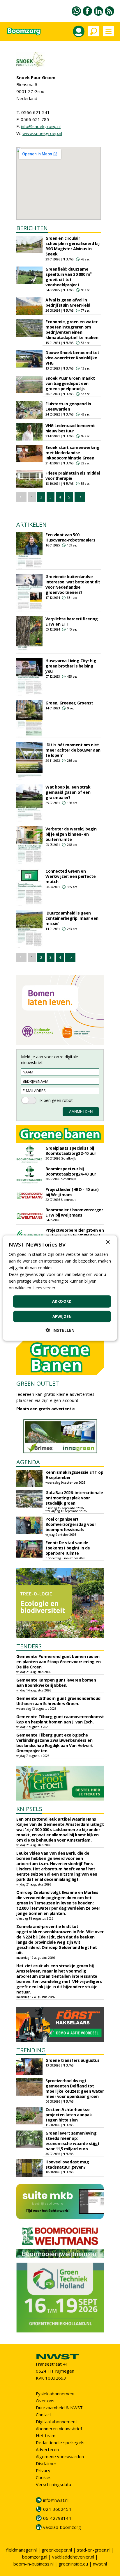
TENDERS (29, 1646)
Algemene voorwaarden (60, 2456)
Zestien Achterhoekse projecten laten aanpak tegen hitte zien (69, 2115)
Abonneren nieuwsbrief (59, 2428)
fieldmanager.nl (21, 2550)
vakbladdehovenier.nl (73, 2557)
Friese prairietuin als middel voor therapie (73, 476)
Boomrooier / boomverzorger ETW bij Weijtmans (74, 1212)
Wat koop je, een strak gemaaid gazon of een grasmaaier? (68, 792)
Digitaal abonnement (57, 2421)
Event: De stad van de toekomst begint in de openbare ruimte (68, 1548)
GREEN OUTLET (38, 1383)
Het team (46, 2435)
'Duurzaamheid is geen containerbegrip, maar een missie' (72, 918)
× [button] (108, 1242)
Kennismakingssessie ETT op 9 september (74, 1475)
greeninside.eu (73, 2564)
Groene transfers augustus (73, 2060)
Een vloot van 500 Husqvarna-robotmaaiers (70, 537)
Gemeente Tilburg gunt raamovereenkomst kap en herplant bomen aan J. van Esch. (60, 1719)
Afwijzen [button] (62, 1316)
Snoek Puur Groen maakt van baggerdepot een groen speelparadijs (70, 383)
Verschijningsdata (53, 2484)
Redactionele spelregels (60, 2442)
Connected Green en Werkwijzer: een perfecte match (70, 876)
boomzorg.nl (35, 2557)
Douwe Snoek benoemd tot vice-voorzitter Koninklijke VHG (72, 358)
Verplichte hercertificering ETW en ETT (72, 621)
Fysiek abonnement (55, 2394)
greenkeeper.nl (57, 2550)
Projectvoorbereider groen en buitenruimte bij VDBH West (75, 1233)
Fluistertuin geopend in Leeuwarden (68, 406)
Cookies (44, 2477)
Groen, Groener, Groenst (69, 703)
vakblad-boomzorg (62, 2527)
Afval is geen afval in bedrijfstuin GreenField (68, 302)
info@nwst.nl (56, 2500)
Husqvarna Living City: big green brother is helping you (71, 666)
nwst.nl (100, 2564)
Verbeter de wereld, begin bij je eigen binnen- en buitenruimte (71, 834)
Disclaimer (46, 2463)
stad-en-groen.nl (94, 2550)
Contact (44, 2415)
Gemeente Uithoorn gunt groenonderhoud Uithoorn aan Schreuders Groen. (58, 1701)
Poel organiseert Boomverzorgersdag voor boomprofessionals (71, 1524)
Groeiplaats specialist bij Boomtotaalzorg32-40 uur (71, 1151)
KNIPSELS (29, 1809)
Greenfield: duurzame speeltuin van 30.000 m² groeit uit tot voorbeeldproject (69, 277)
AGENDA (28, 1462)
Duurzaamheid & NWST (59, 2408)
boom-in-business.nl (33, 2564)
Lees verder (44, 1288)
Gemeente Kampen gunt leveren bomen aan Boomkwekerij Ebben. (56, 1683)
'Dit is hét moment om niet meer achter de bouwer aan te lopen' (73, 750)
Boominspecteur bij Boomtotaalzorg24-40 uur (71, 1171)
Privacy (43, 2470)
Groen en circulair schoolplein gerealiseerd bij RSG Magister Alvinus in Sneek (72, 246)
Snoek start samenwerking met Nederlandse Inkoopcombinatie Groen (72, 453)
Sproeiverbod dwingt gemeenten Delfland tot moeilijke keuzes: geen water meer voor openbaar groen (75, 2088)
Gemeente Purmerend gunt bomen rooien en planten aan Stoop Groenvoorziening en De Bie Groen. (58, 1662)
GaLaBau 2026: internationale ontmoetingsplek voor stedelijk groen (74, 1498)
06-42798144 (57, 2518)
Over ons (45, 2401)
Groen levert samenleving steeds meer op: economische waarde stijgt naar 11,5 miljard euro (73, 2141)
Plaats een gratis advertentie (46, 1409)
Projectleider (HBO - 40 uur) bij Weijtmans (72, 1192)
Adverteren (47, 2449)
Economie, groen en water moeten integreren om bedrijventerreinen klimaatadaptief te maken (72, 330)
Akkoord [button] (62, 1301)
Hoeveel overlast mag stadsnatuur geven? (67, 2164)
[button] (60, 1330)
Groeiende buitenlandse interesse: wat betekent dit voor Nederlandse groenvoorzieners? (73, 584)
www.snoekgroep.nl (42, 133)
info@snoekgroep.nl (41, 126)
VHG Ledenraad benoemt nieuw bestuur (70, 428)
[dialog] (60, 1288)
